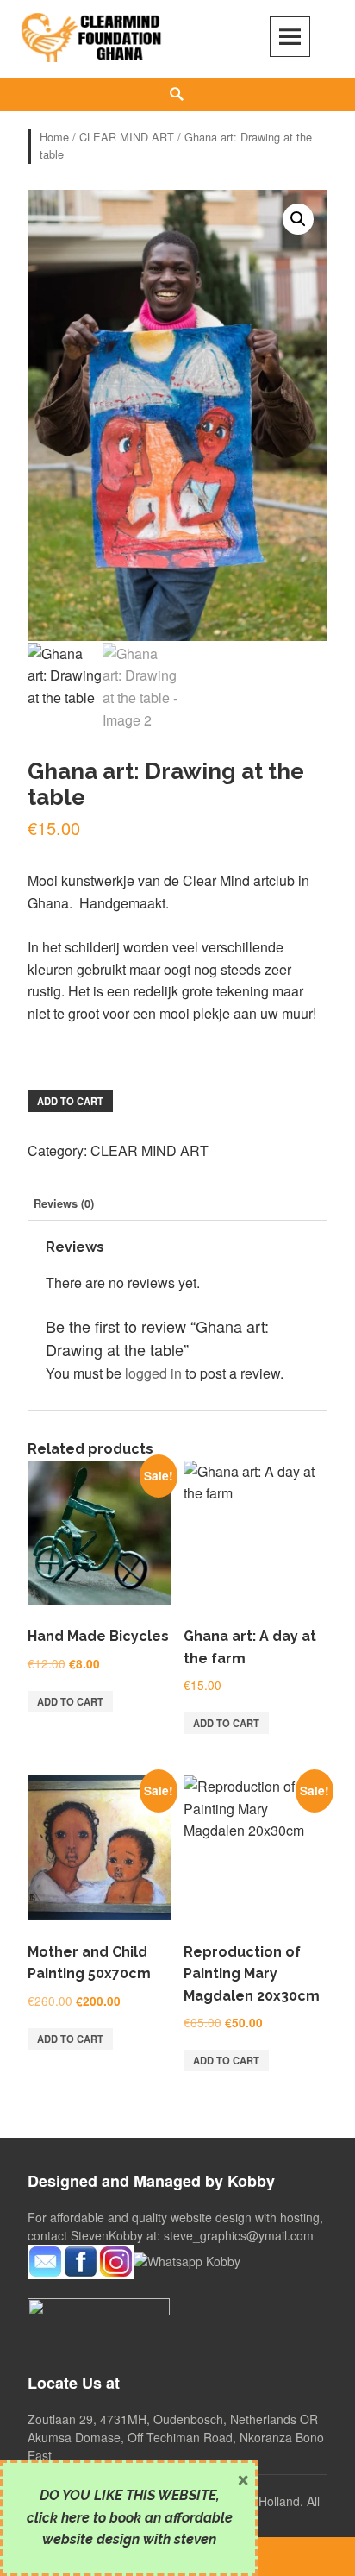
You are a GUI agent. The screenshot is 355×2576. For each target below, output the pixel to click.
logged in (153, 1373)
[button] (298, 219)
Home (54, 137)
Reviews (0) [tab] (64, 1203)
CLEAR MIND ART (127, 137)
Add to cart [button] (70, 1701)
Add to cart (70, 1101)
